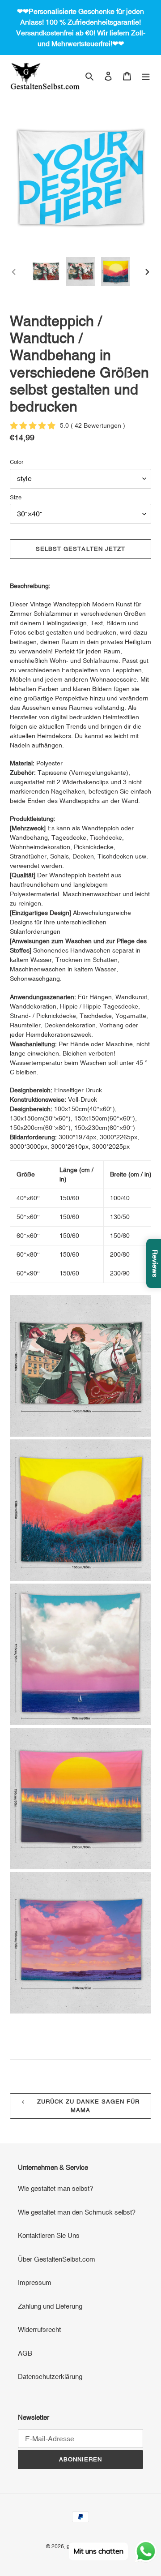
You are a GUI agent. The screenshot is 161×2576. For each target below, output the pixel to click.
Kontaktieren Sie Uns (49, 2235)
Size (16, 497)
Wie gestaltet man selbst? (55, 2188)
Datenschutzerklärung (50, 2376)
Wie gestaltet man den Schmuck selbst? (77, 2212)
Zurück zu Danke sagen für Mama (87, 2106)
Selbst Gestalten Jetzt (80, 549)
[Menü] (146, 76)
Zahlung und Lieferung (50, 2306)
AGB (25, 2353)
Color (17, 462)
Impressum (35, 2282)
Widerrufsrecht (39, 2329)
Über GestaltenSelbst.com (57, 2259)
